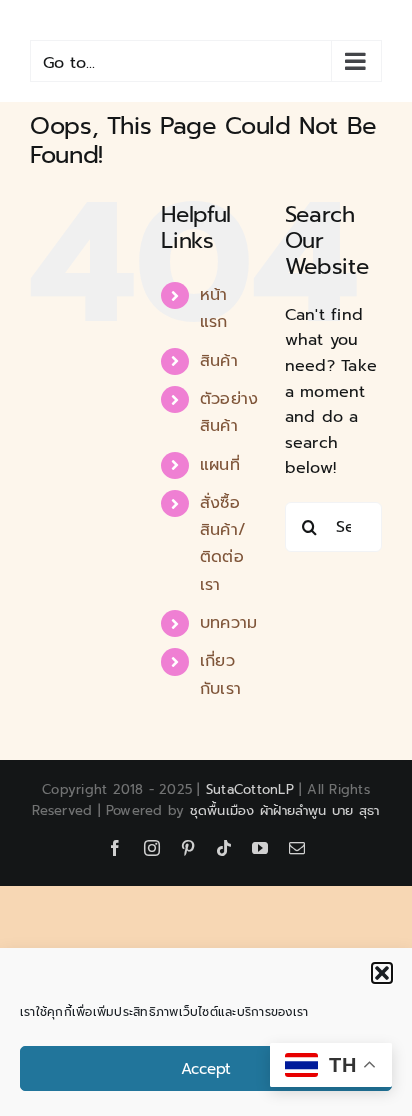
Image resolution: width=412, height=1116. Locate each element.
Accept (206, 1069)
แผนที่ (220, 465)
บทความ (228, 623)
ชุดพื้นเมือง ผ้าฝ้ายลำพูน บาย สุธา (285, 810)
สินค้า (219, 361)
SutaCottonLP (250, 789)
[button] (382, 973)
